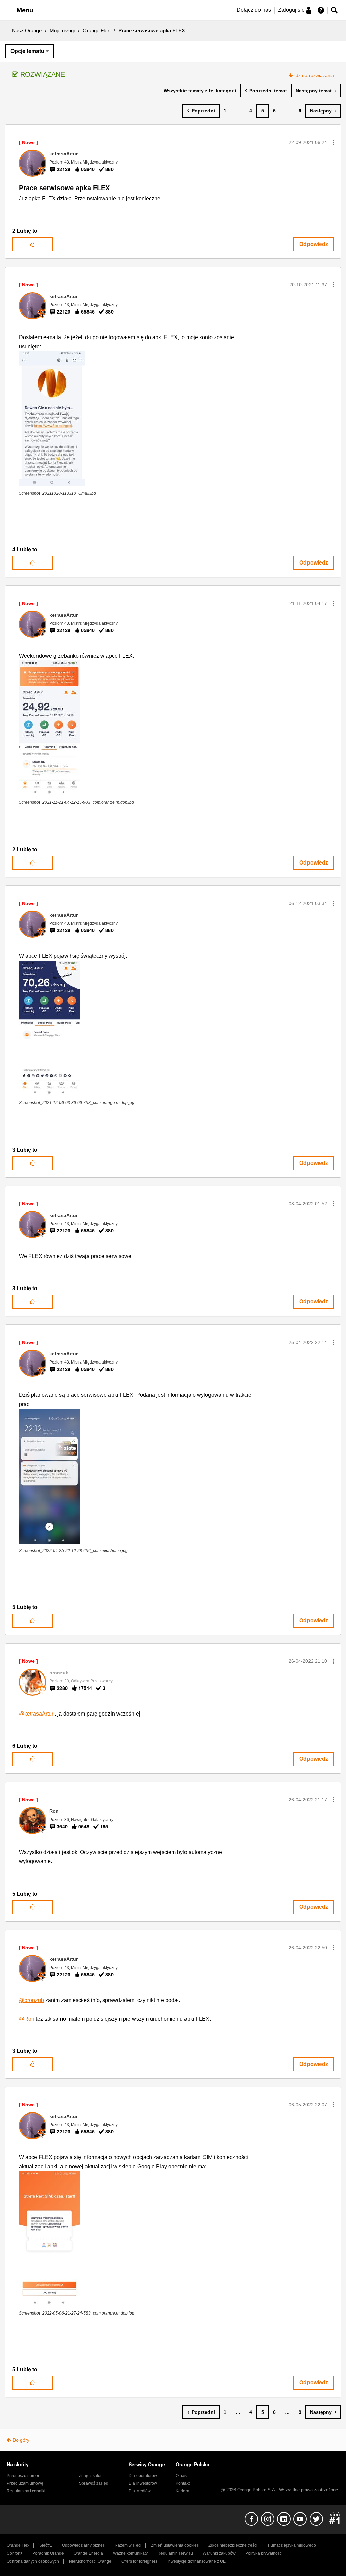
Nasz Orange (27, 31)
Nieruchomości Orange (90, 2561)
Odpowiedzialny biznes (83, 2545)
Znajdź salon (91, 2476)
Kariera (182, 2491)
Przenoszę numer (23, 2476)
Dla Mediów (140, 2491)
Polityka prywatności (264, 2553)
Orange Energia (88, 2553)
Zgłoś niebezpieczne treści (233, 2545)
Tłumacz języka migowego (292, 2545)
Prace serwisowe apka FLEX (64, 188)
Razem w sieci (128, 2545)
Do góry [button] (21, 2440)
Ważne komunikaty (130, 2553)
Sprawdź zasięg (94, 2483)
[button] (333, 142)
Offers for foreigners (139, 2561)
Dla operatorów (143, 2476)
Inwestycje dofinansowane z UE (196, 2561)
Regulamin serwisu (175, 2553)
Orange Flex (96, 31)
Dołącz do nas (254, 10)
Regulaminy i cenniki (26, 2491)
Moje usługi (62, 31)
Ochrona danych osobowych (33, 2561)
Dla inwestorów (143, 2483)
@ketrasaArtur (36, 1714)
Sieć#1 (46, 2545)
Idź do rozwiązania (314, 75)
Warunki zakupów (219, 2553)
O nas (181, 2476)
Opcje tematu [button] (27, 51)
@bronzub (31, 2000)
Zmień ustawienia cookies (175, 2545)
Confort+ (15, 2553)
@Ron (27, 2019)
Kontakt (183, 2483)
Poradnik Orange (48, 2553)
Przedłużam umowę (25, 2483)
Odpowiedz (314, 244)
